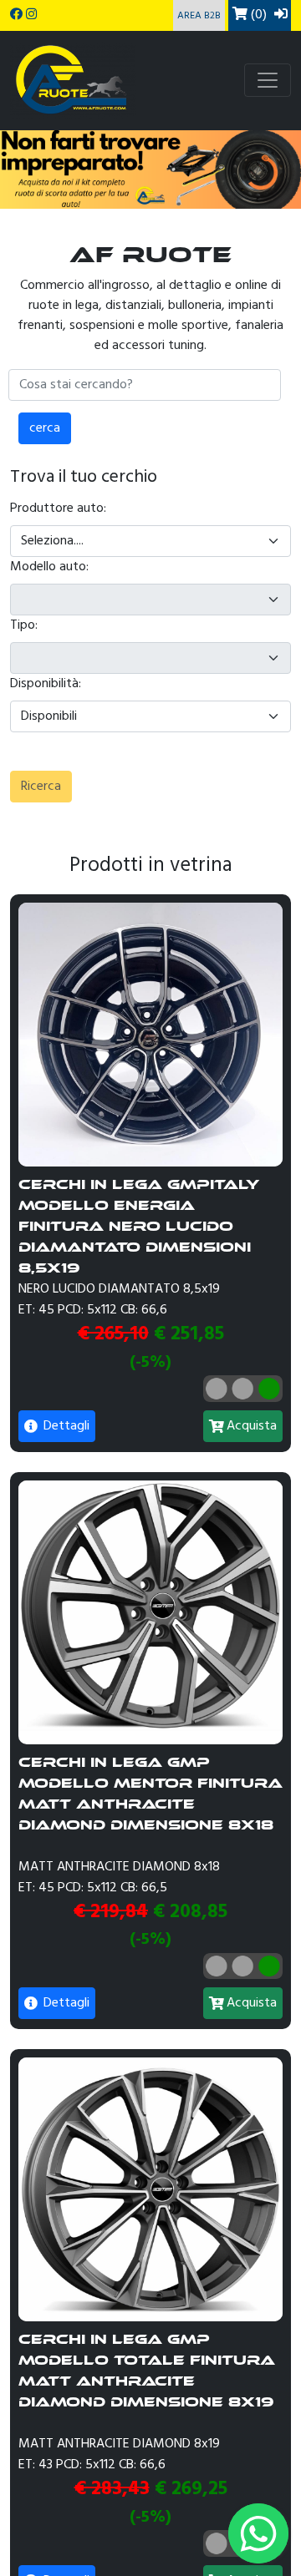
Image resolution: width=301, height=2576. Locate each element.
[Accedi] (281, 15)
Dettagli (65, 1426)
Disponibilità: (46, 684)
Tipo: (24, 625)
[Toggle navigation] (268, 80)
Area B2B (199, 16)
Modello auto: (49, 567)
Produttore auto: (58, 509)
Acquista (252, 1426)
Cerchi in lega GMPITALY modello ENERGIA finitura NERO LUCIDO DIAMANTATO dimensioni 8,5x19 (139, 1226)
